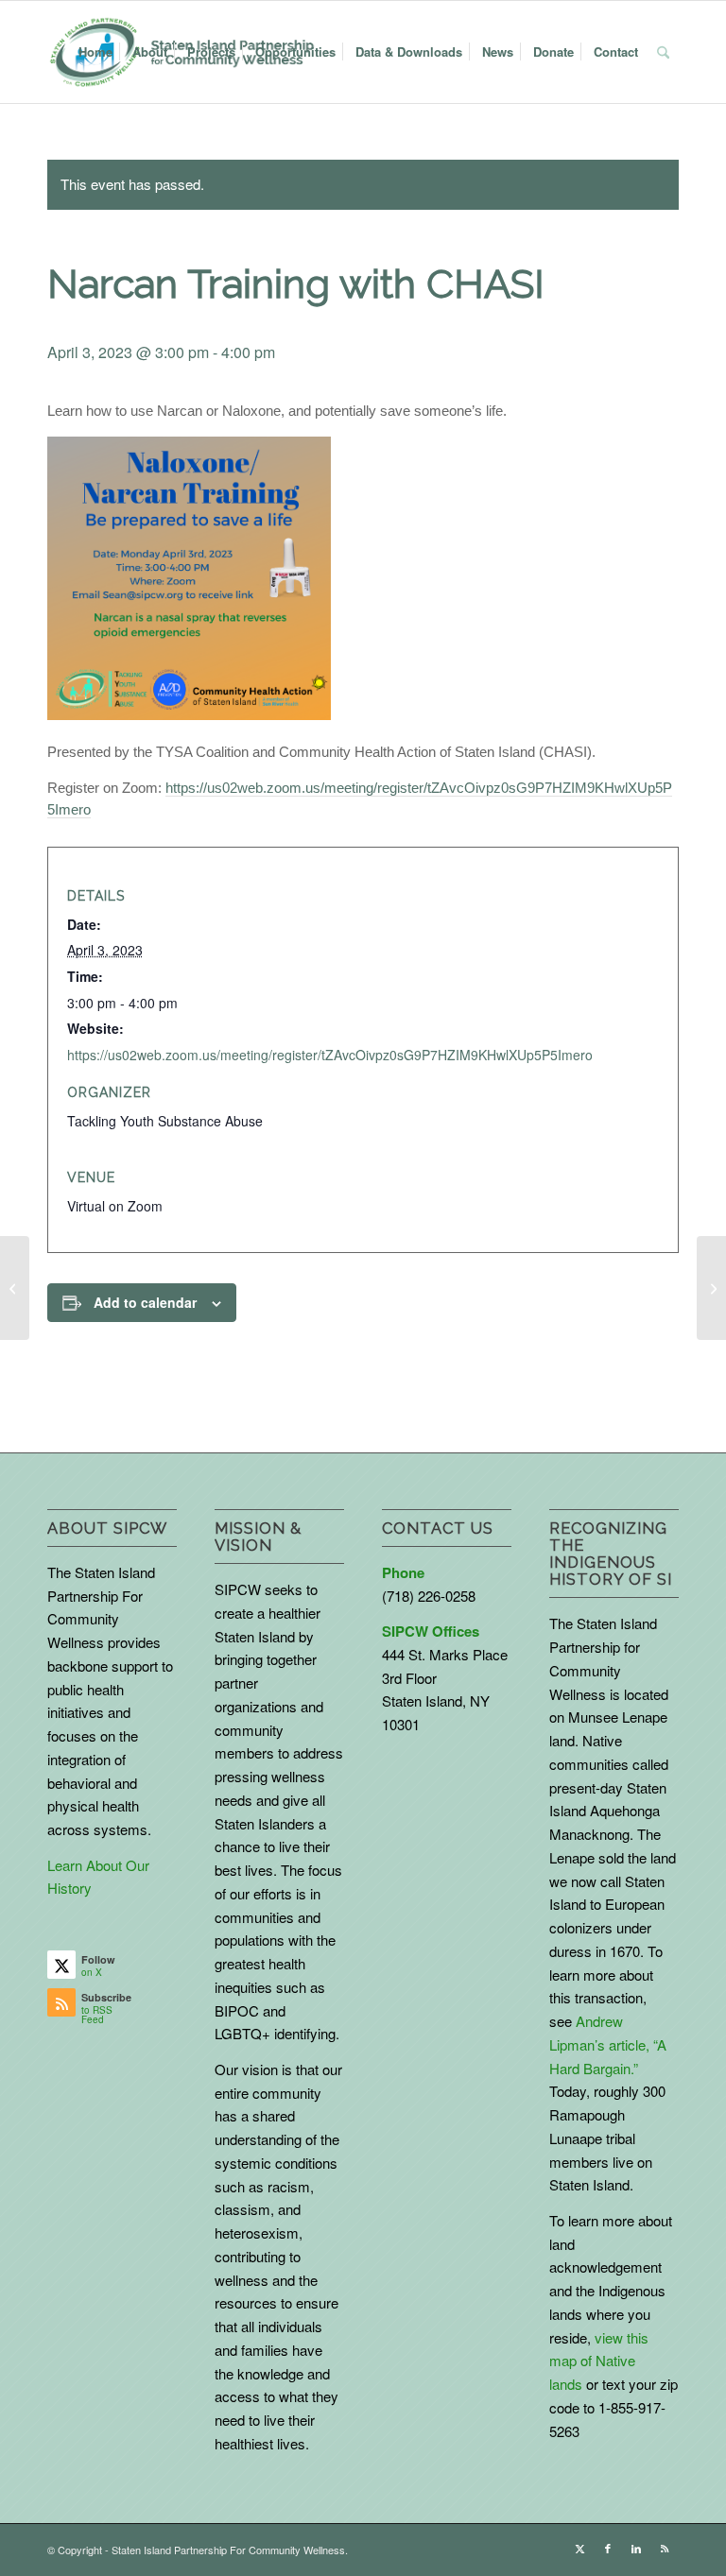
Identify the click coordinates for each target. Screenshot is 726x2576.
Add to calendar (145, 1302)
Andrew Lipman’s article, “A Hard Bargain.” (608, 2044)
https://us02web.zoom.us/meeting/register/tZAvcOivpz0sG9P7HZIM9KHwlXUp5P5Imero (330, 1055)
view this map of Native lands (599, 2361)
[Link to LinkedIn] (636, 2548)
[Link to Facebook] (608, 2548)
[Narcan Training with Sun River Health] (15, 1288)
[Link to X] (579, 2548)
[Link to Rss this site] (665, 2548)
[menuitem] (95, 52)
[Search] (663, 52)
